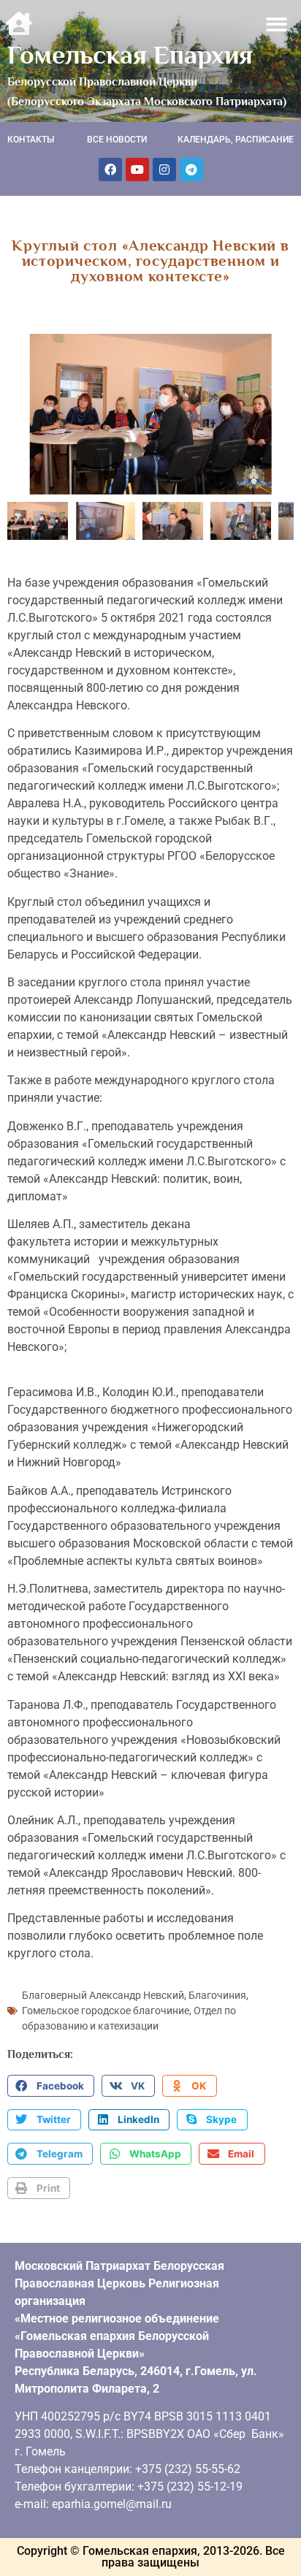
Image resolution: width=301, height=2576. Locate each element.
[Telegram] (191, 169)
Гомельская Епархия (130, 55)
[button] (277, 24)
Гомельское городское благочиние (106, 2011)
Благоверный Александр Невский (103, 1995)
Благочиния (217, 1995)
